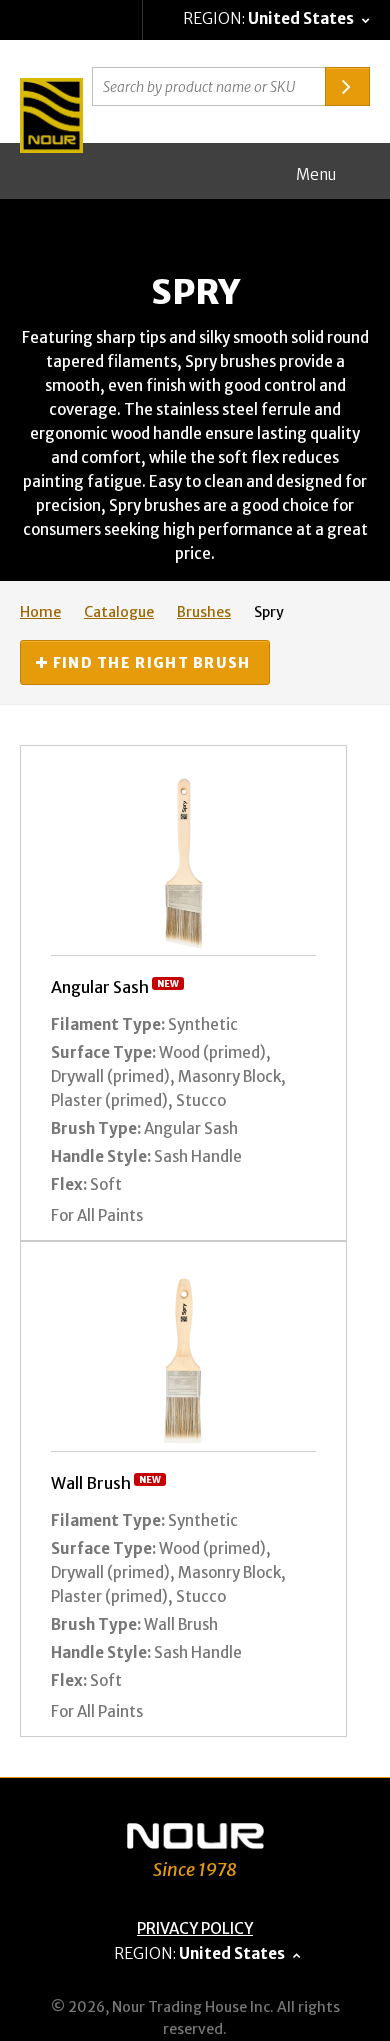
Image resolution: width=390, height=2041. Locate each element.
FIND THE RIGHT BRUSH (149, 663)
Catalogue (119, 612)
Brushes (204, 612)
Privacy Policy (195, 1928)
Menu (316, 174)
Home (40, 612)
